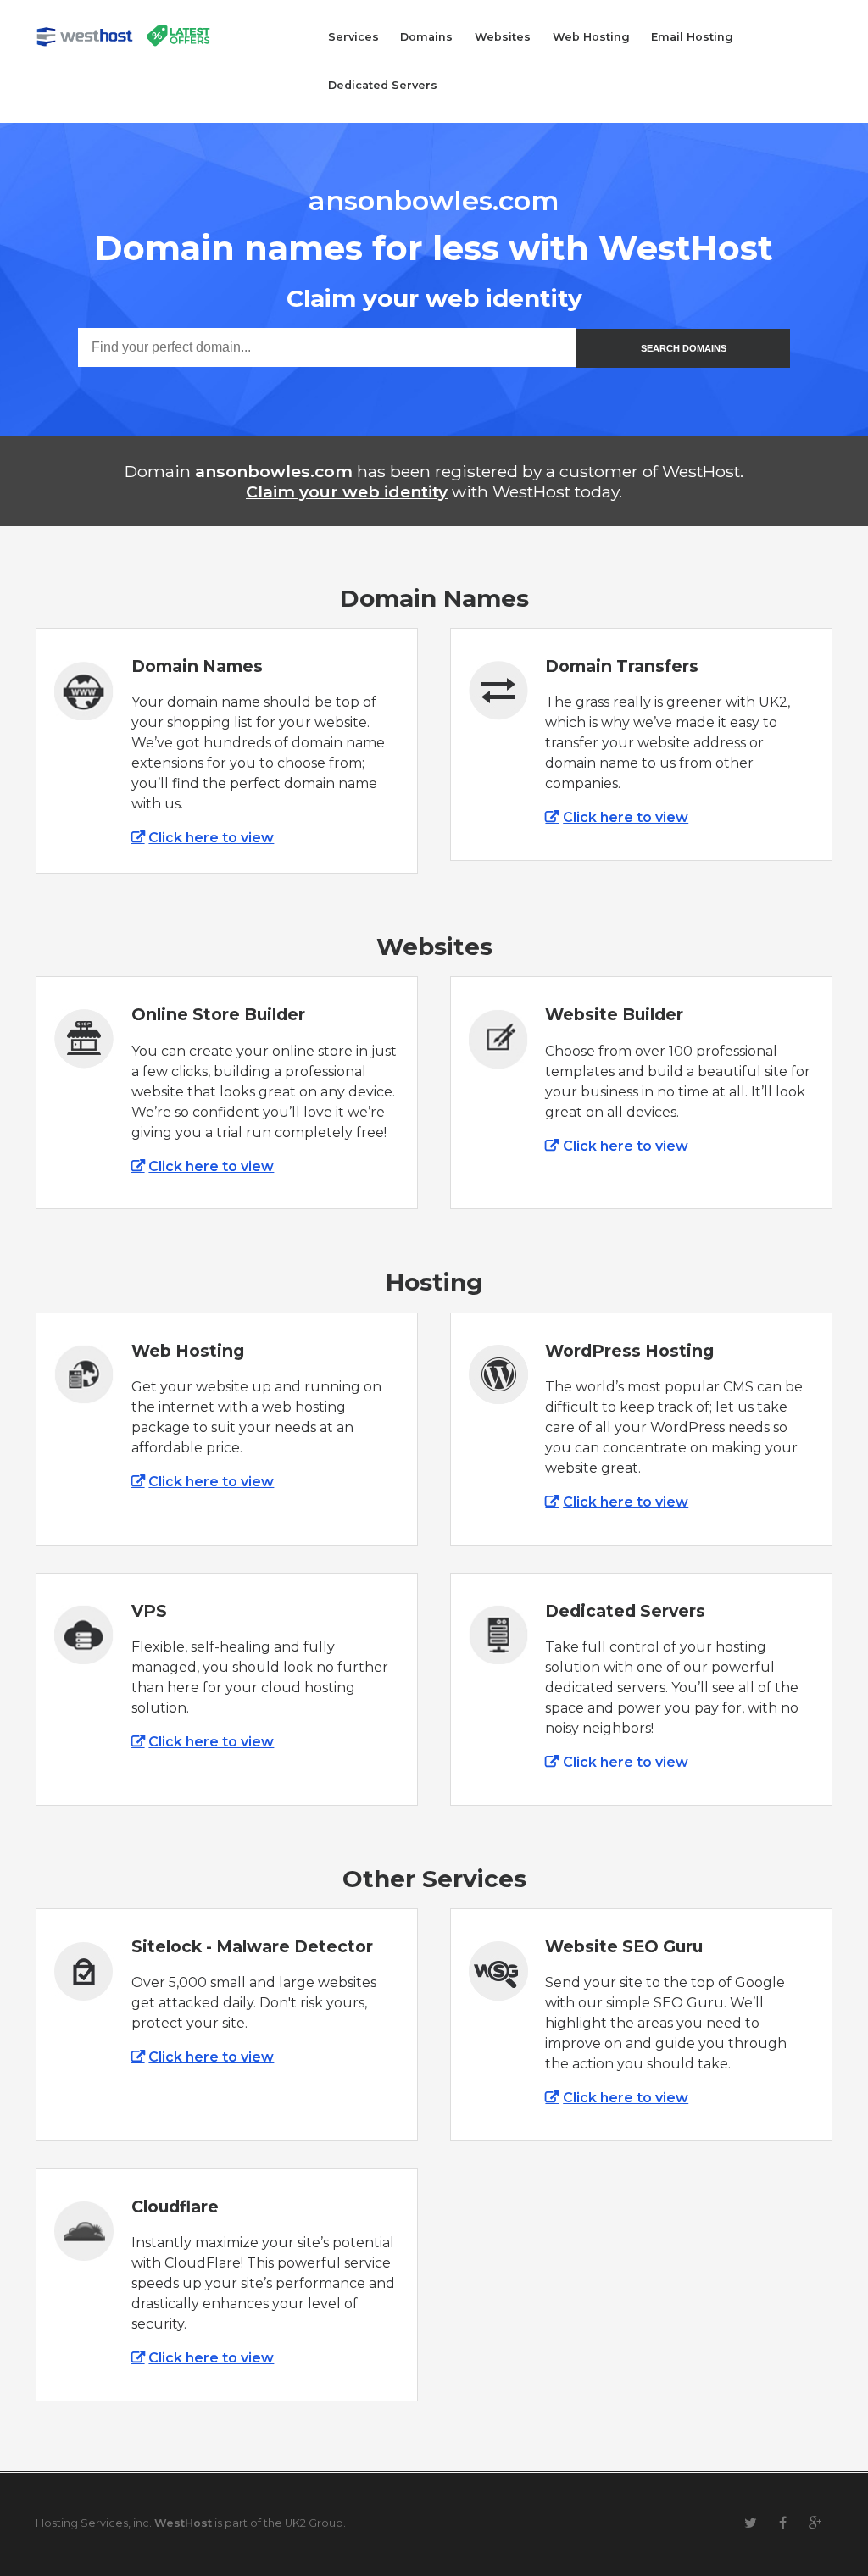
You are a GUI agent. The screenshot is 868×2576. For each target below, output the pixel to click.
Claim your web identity (347, 491)
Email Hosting (692, 37)
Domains (426, 37)
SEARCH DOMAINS (684, 348)
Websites (503, 37)
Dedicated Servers (383, 85)
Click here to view (211, 838)
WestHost (183, 2523)
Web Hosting (591, 37)
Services (353, 37)
